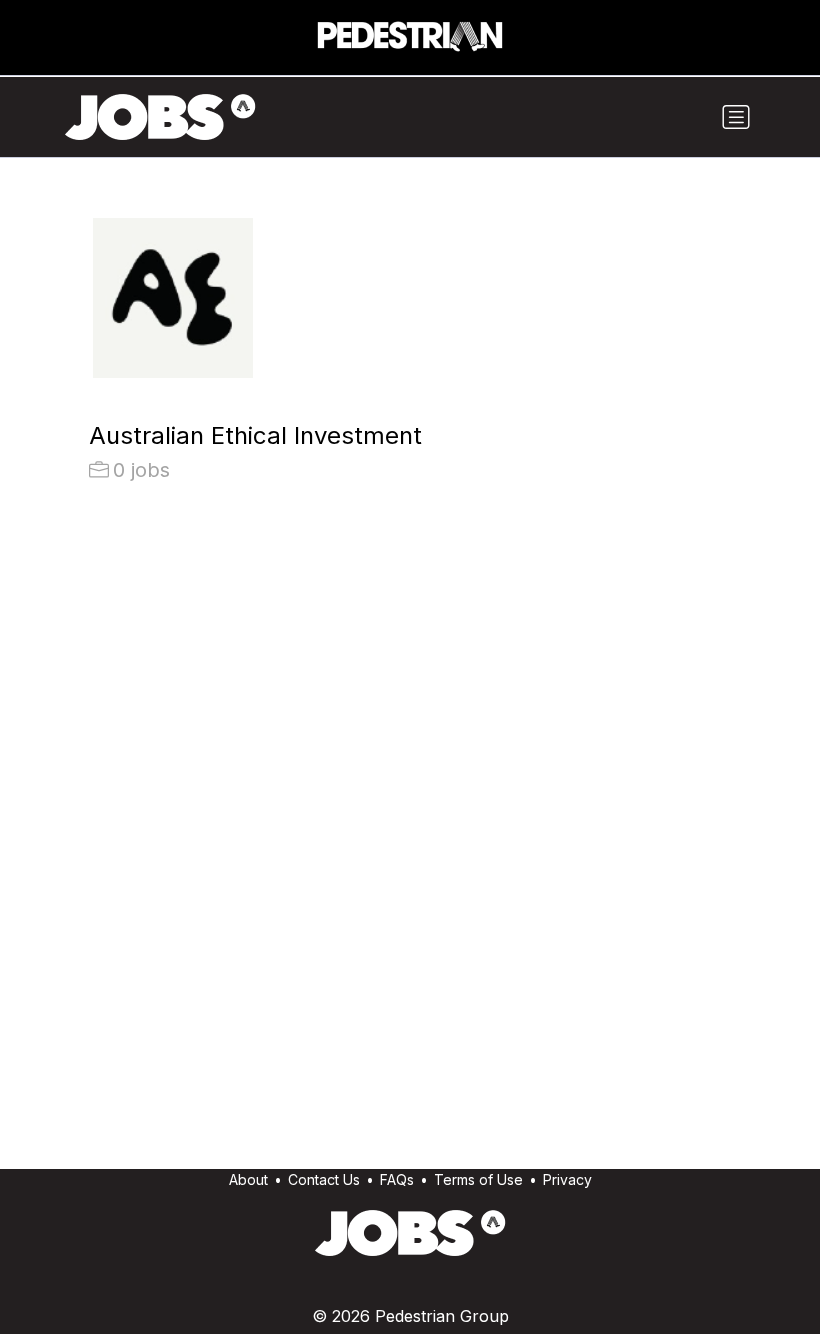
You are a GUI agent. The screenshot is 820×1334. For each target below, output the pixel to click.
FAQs (397, 1179)
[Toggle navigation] (736, 117)
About (248, 1179)
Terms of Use (478, 1179)
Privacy (567, 1179)
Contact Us (324, 1179)
